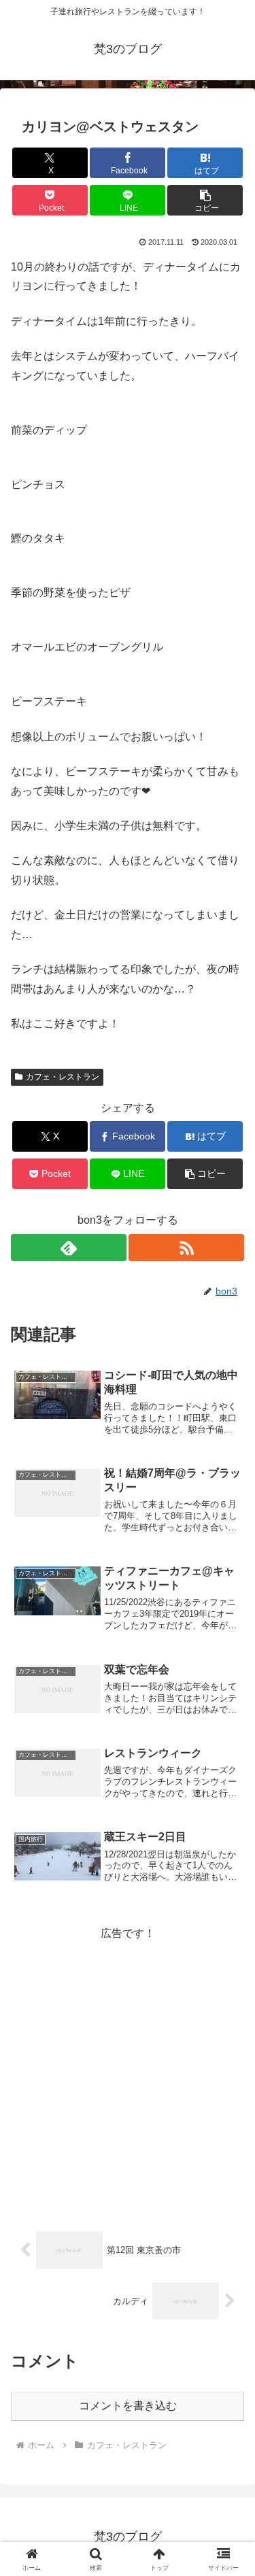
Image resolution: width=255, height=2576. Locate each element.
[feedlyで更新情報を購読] (69, 1248)
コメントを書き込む (128, 2406)
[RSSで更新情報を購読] (186, 1248)
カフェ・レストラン (63, 1077)
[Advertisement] (128, 2071)
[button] (205, 200)
